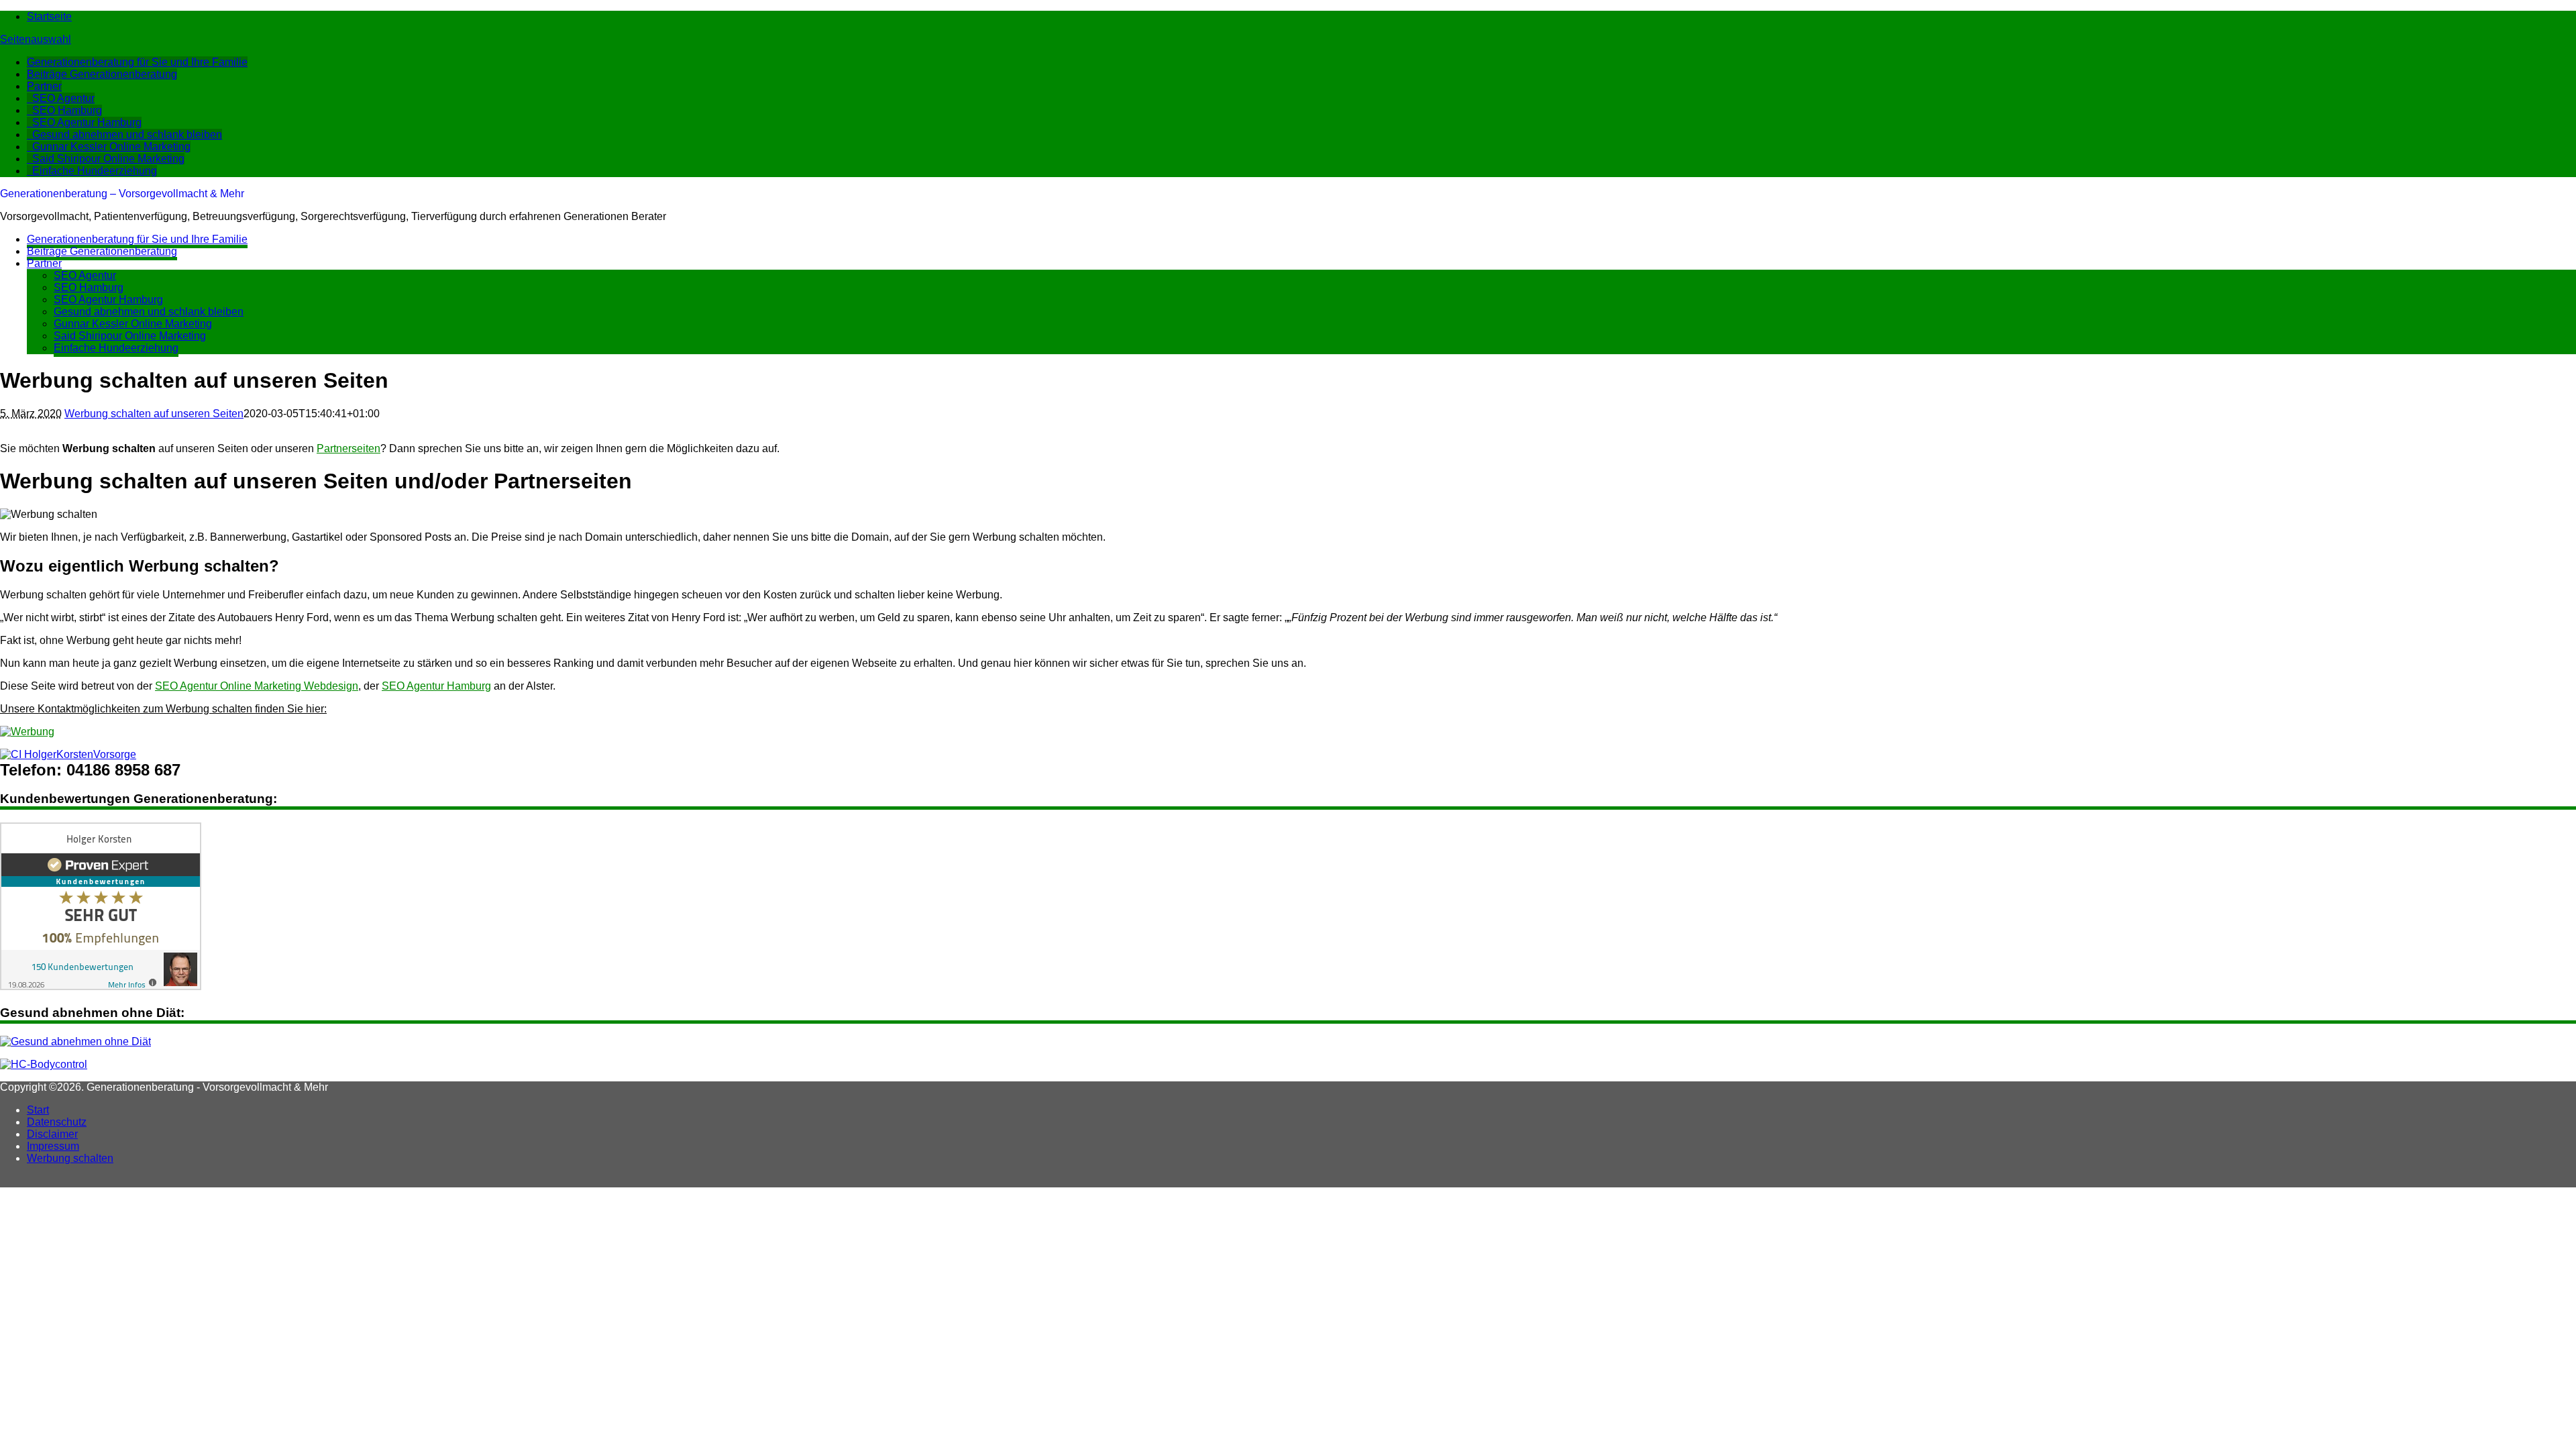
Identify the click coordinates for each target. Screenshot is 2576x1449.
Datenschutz (57, 1122)
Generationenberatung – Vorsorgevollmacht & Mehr (122, 194)
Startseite (49, 16)
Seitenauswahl (36, 39)
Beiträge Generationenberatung (102, 74)
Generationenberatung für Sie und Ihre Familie (137, 62)
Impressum (53, 1146)
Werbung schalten (70, 1158)
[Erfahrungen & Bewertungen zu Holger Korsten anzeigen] (101, 986)
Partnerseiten (348, 448)
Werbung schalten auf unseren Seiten (154, 414)
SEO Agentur (63, 98)
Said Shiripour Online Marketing (108, 159)
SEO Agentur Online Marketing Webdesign (257, 686)
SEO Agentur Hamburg (87, 122)
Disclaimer (52, 1134)
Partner (44, 86)
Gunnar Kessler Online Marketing (111, 147)
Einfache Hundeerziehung (95, 171)
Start (38, 1110)
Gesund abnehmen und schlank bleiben (127, 135)
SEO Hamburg (67, 110)
